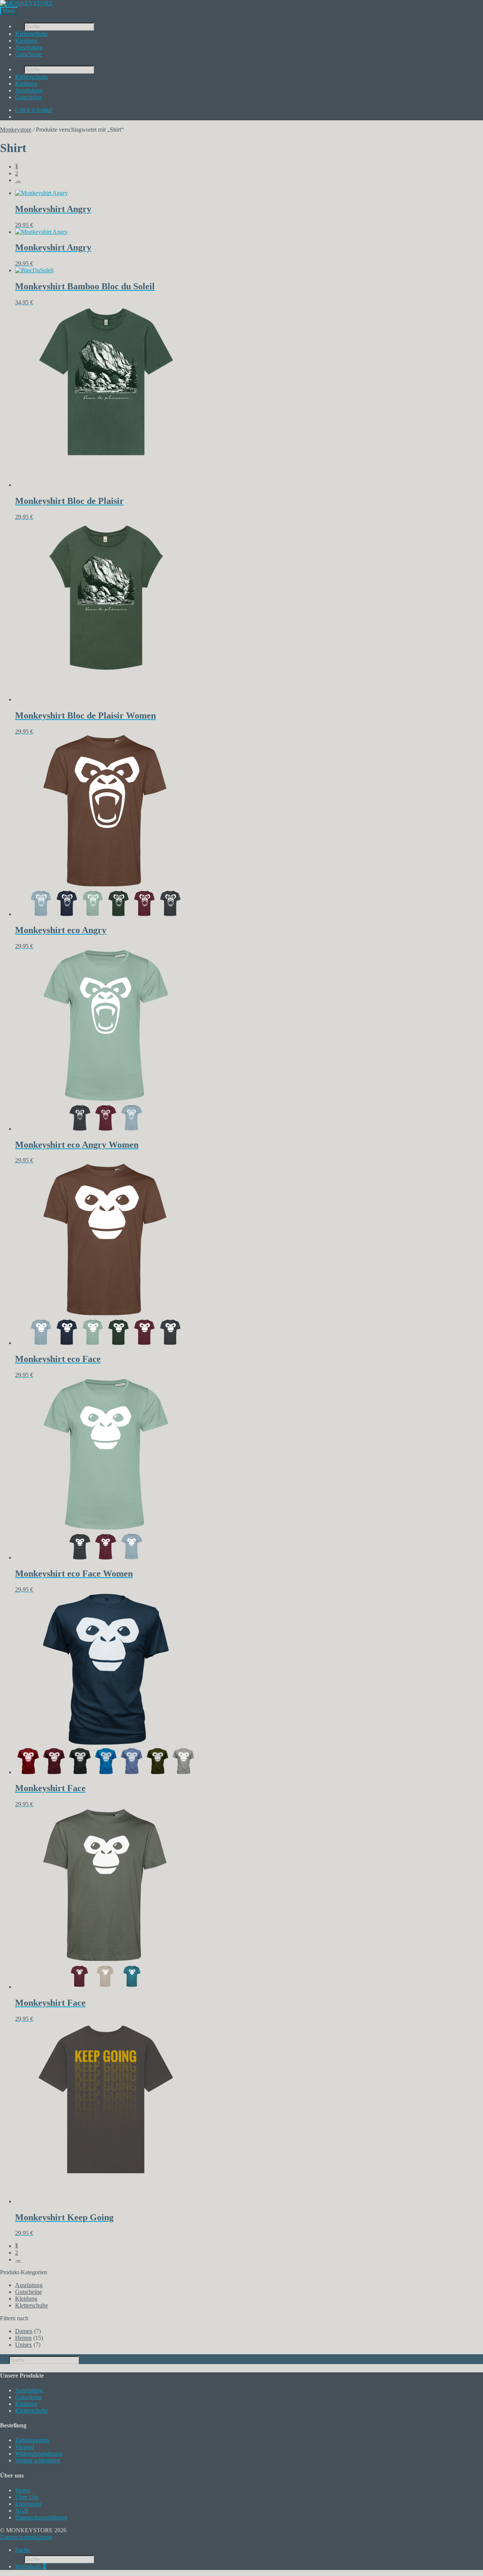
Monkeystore (16, 130)
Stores (22, 2490)
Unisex (24, 2345)
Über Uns (27, 2497)
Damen (24, 2331)
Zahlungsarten (32, 2440)
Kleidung (26, 41)
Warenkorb (31, 2566)
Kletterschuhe (32, 34)
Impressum (28, 2504)
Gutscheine (28, 54)
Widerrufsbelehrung (39, 2454)
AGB (22, 2511)
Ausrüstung (29, 47)
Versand (25, 2447)
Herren (23, 2338)
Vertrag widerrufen (38, 2460)
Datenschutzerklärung (41, 2517)
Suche (22, 2550)
